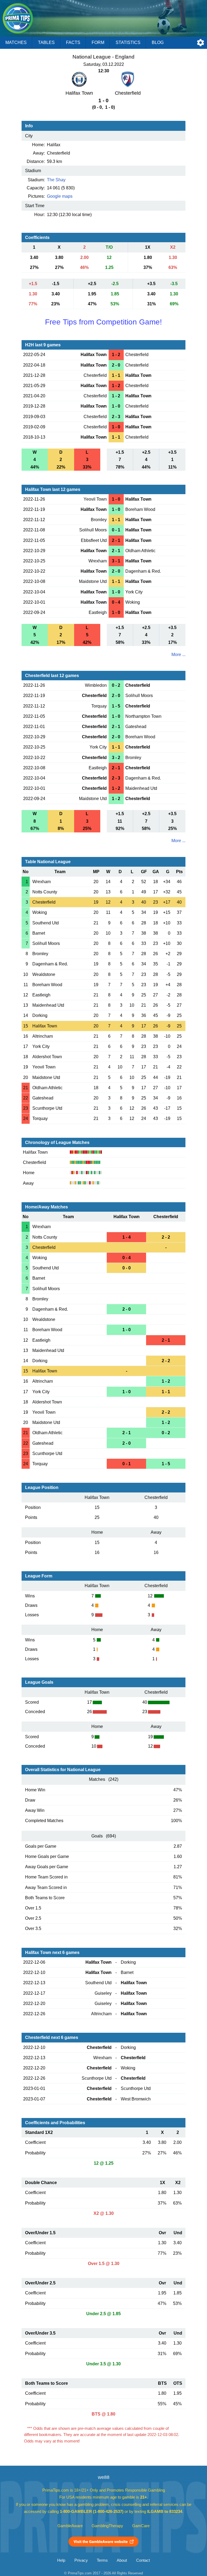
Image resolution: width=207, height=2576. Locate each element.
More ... (178, 655)
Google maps (60, 196)
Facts (73, 42)
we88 (104, 2477)
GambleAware (70, 2526)
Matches (16, 42)
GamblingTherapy (107, 2526)
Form (98, 42)
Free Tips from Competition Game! (103, 322)
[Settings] (201, 43)
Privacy (81, 2560)
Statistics (128, 42)
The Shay (56, 180)
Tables (46, 42)
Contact (143, 2560)
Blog (158, 42)
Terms (102, 2560)
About (122, 2560)
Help (61, 2560)
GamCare (141, 2526)
